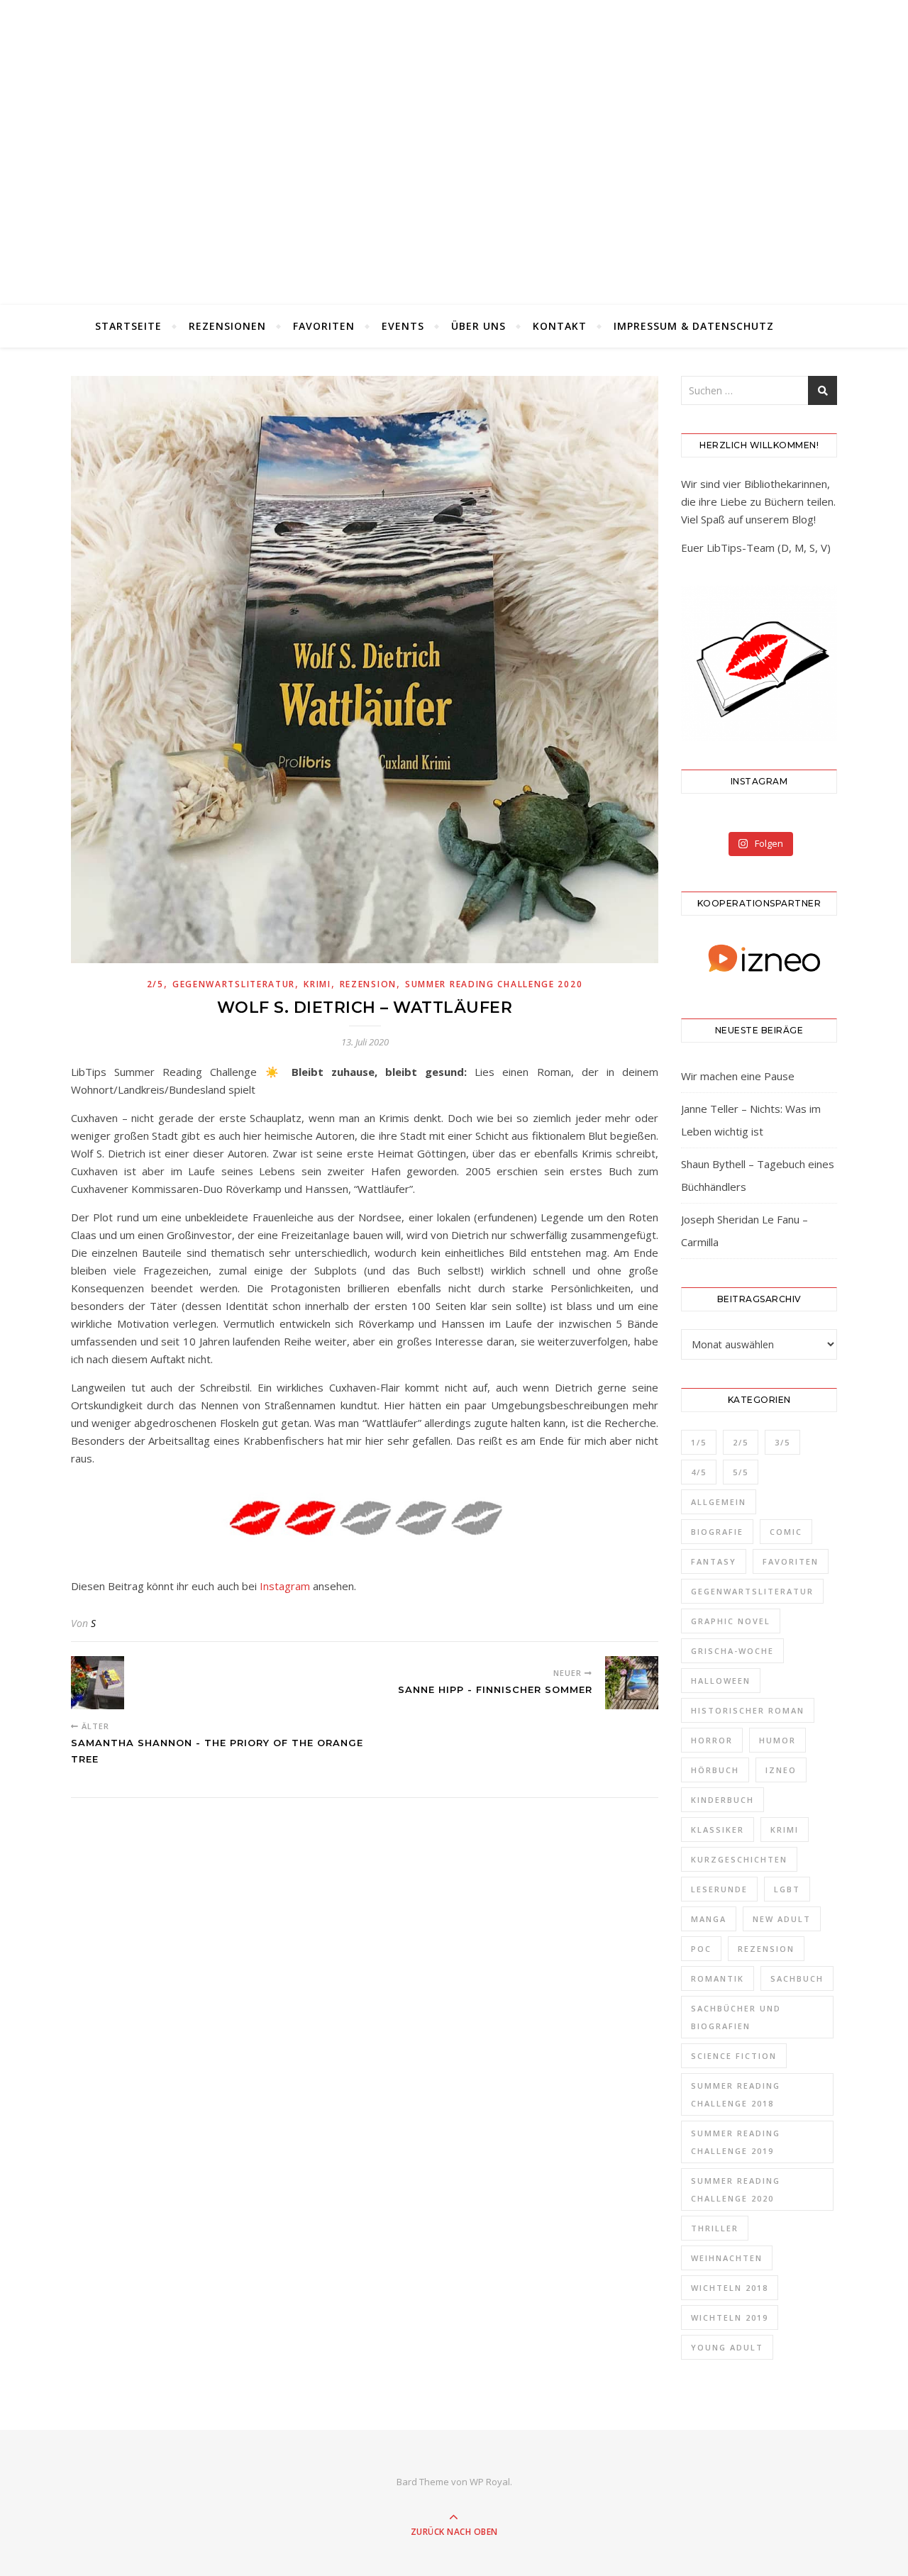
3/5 (782, 1442)
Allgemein (719, 1502)
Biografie (717, 1532)
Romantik (718, 1978)
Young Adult (727, 2347)
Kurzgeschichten (739, 1859)
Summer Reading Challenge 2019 (736, 2142)
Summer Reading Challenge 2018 (736, 2094)
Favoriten (324, 326)
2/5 (155, 984)
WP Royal (490, 2482)
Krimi (317, 984)
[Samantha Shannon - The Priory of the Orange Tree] (98, 1683)
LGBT (787, 1889)
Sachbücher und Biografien (736, 2017)
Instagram (285, 1586)
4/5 (699, 1472)
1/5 (699, 1442)
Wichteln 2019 (730, 2317)
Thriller (715, 2228)
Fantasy (714, 1561)
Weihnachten (727, 2258)
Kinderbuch (722, 1800)
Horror (712, 1740)
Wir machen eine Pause (738, 1076)
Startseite (128, 326)
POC (701, 1949)
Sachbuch (797, 1978)
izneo (781, 1770)
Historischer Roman (748, 1710)
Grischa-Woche (732, 1651)
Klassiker (718, 1830)
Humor (777, 1740)
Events (403, 326)
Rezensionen (227, 326)
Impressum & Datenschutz (694, 326)
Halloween (721, 1681)
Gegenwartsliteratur (234, 984)
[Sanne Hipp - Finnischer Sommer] (632, 1683)
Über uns (478, 326)
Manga (709, 1919)
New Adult (782, 1919)
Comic (786, 1532)
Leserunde (719, 1889)
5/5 (741, 1472)
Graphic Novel (731, 1621)
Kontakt (560, 326)
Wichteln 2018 (730, 2288)
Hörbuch (715, 1770)
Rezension (368, 984)
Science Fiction (734, 2056)
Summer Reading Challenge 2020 (494, 984)
